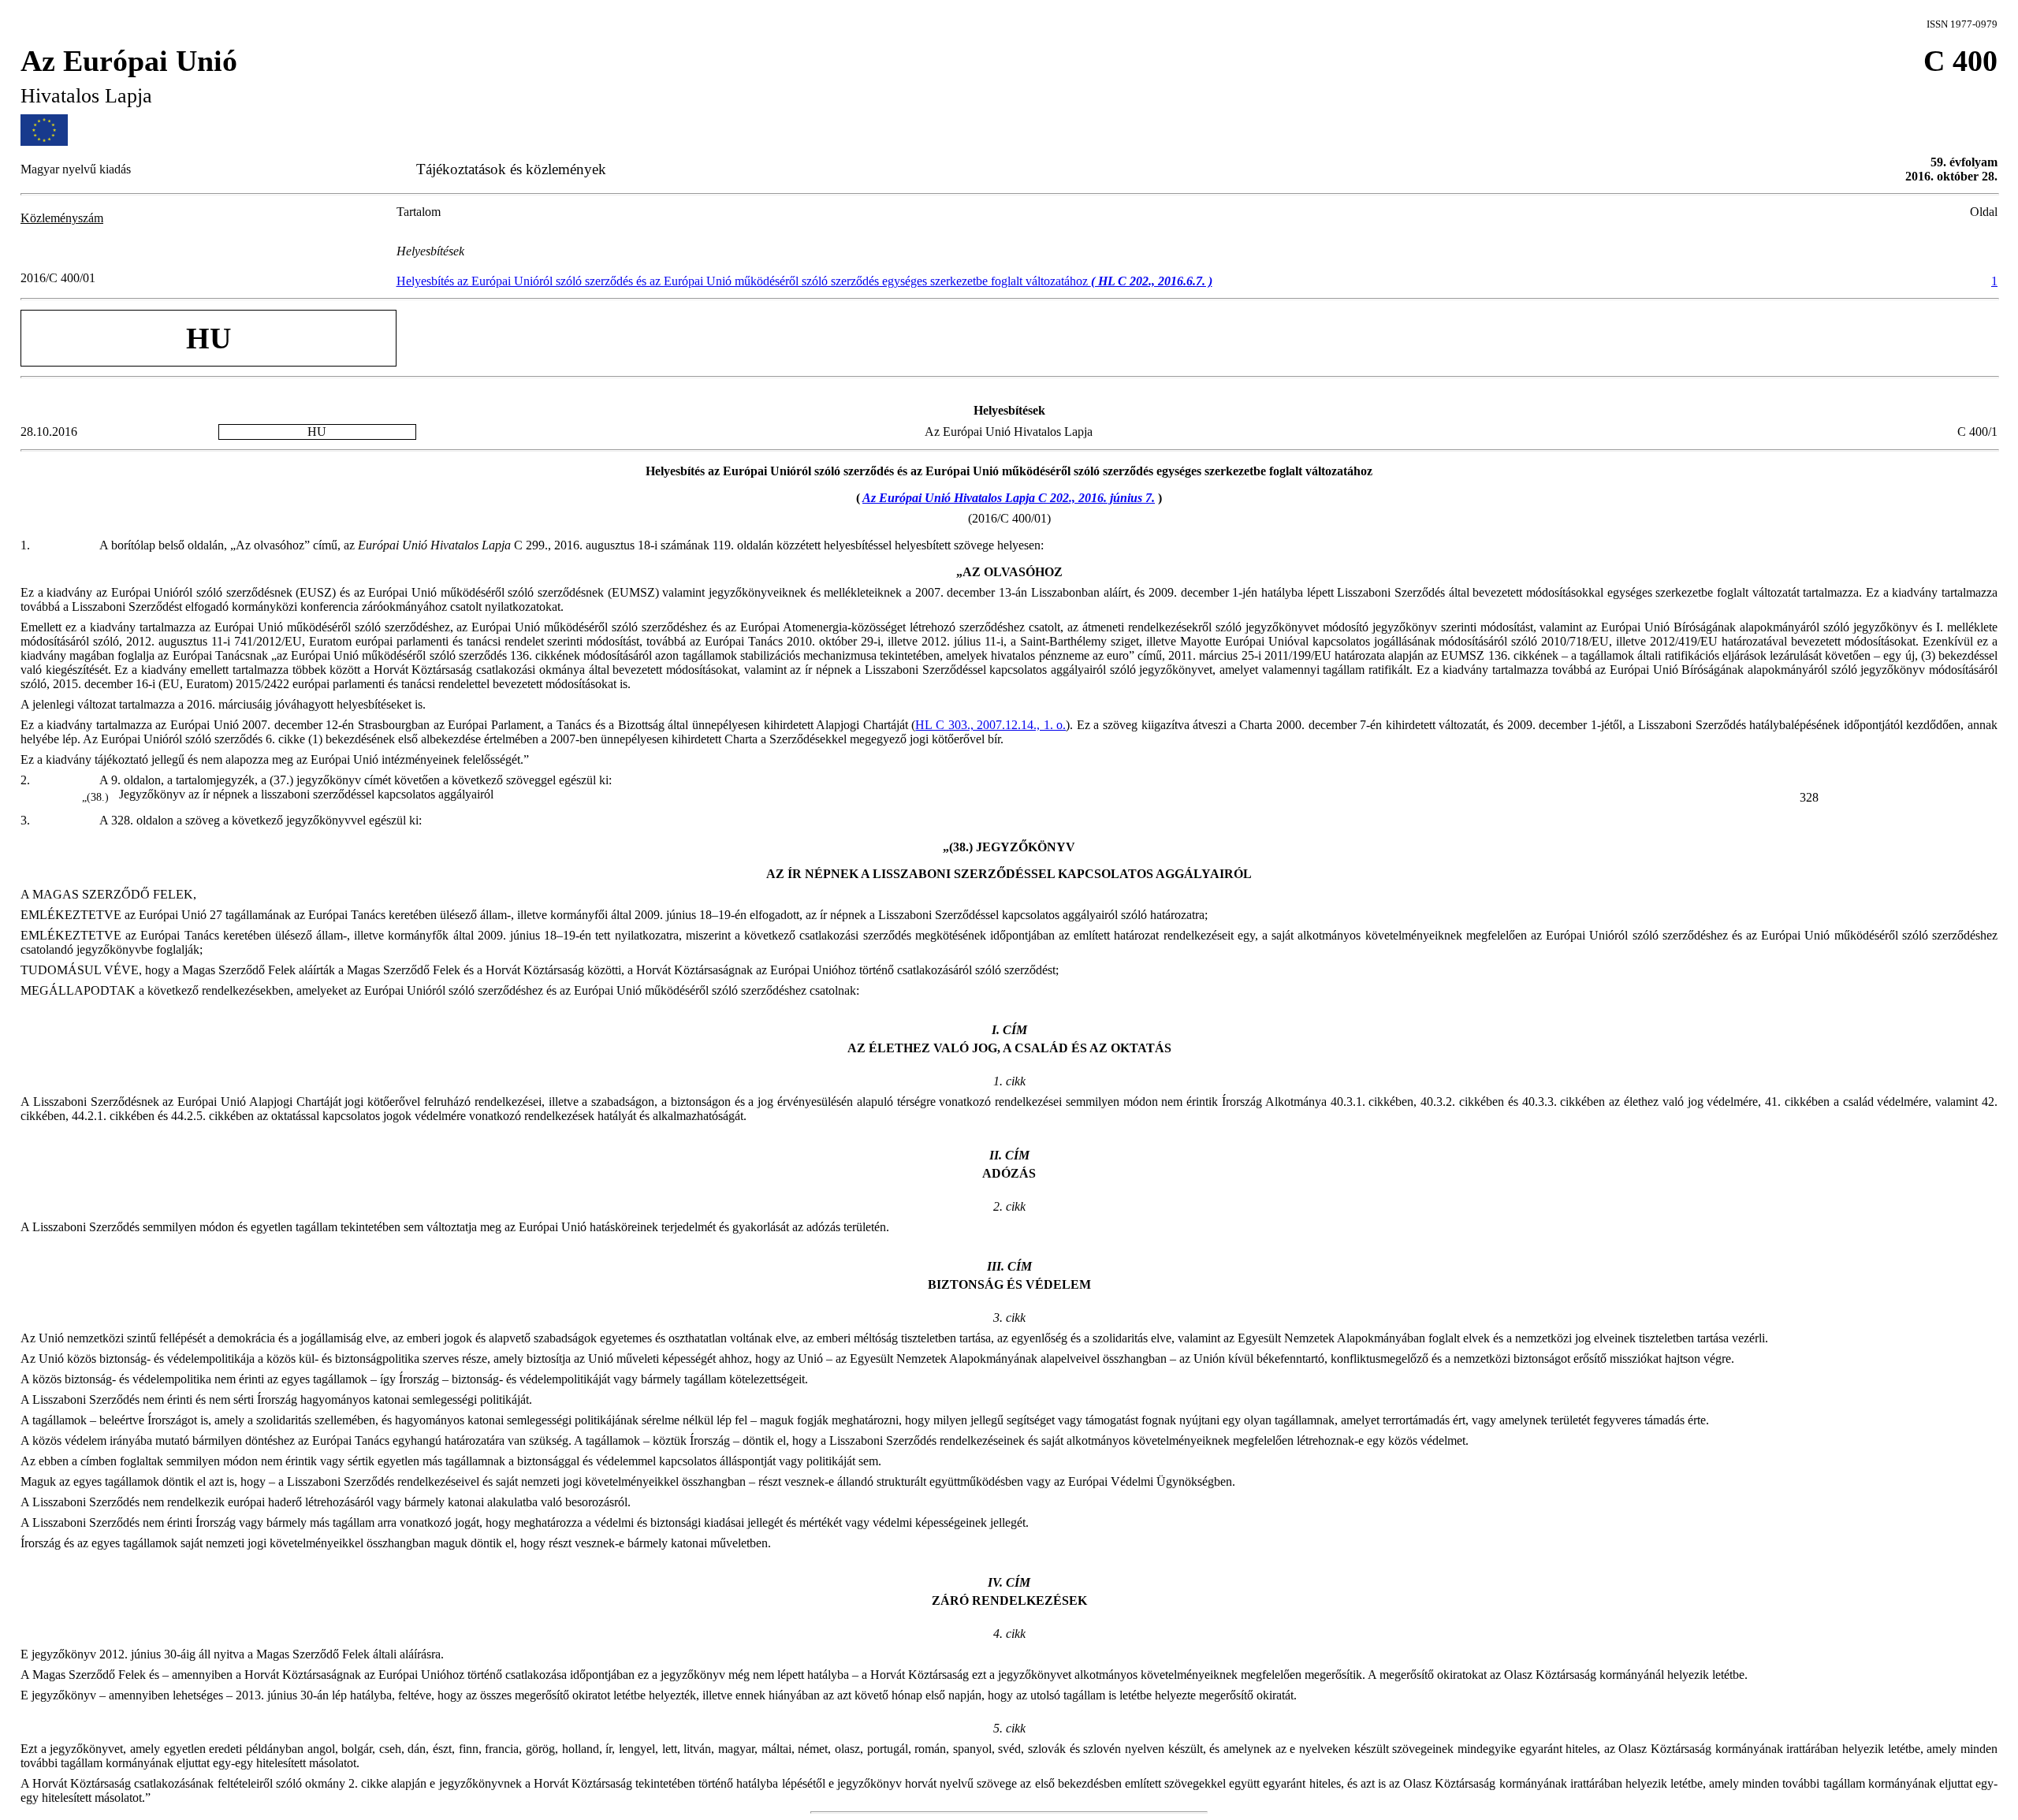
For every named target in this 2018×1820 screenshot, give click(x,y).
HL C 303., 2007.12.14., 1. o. (990, 725)
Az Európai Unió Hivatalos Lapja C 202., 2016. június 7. (1009, 498)
